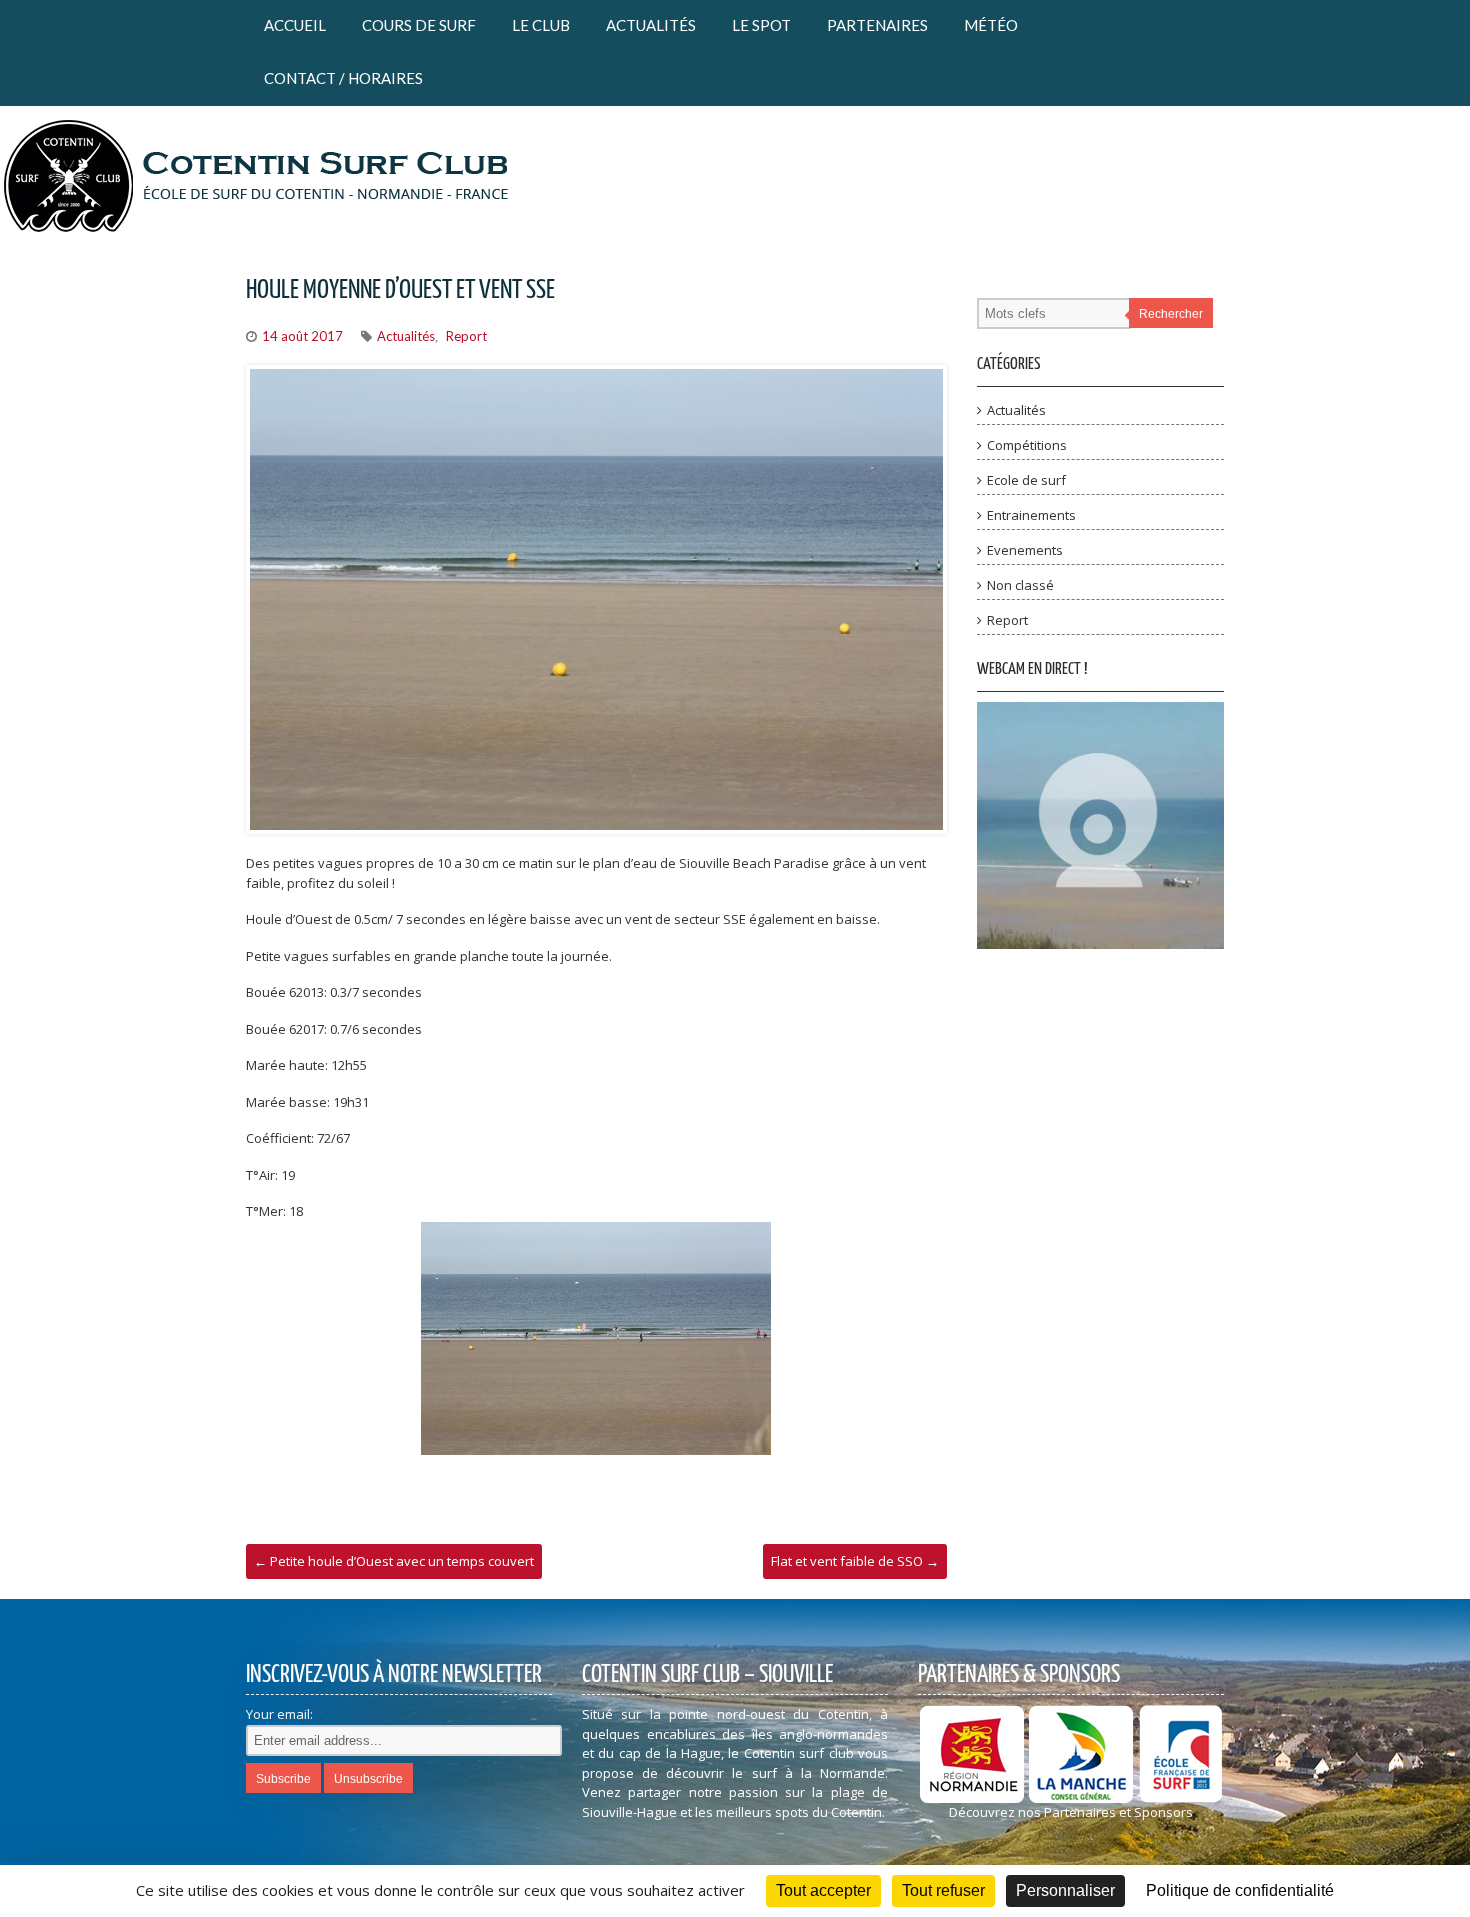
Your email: (279, 1714)
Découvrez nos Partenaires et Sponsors (1071, 1812)
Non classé (1020, 585)
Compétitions (1027, 445)
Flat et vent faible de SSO (855, 1561)
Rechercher (1171, 314)
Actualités (651, 25)
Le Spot (761, 25)
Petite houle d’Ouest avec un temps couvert (394, 1561)
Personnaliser (1065, 1890)
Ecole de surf (1026, 480)
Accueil (295, 25)
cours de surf (419, 25)
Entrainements (1031, 515)
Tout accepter (823, 1890)
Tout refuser (943, 1890)
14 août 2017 (302, 336)
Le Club (541, 25)
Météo (991, 25)
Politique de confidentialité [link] (1240, 1890)
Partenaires (877, 25)
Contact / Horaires (343, 78)
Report (466, 336)
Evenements (1025, 550)
